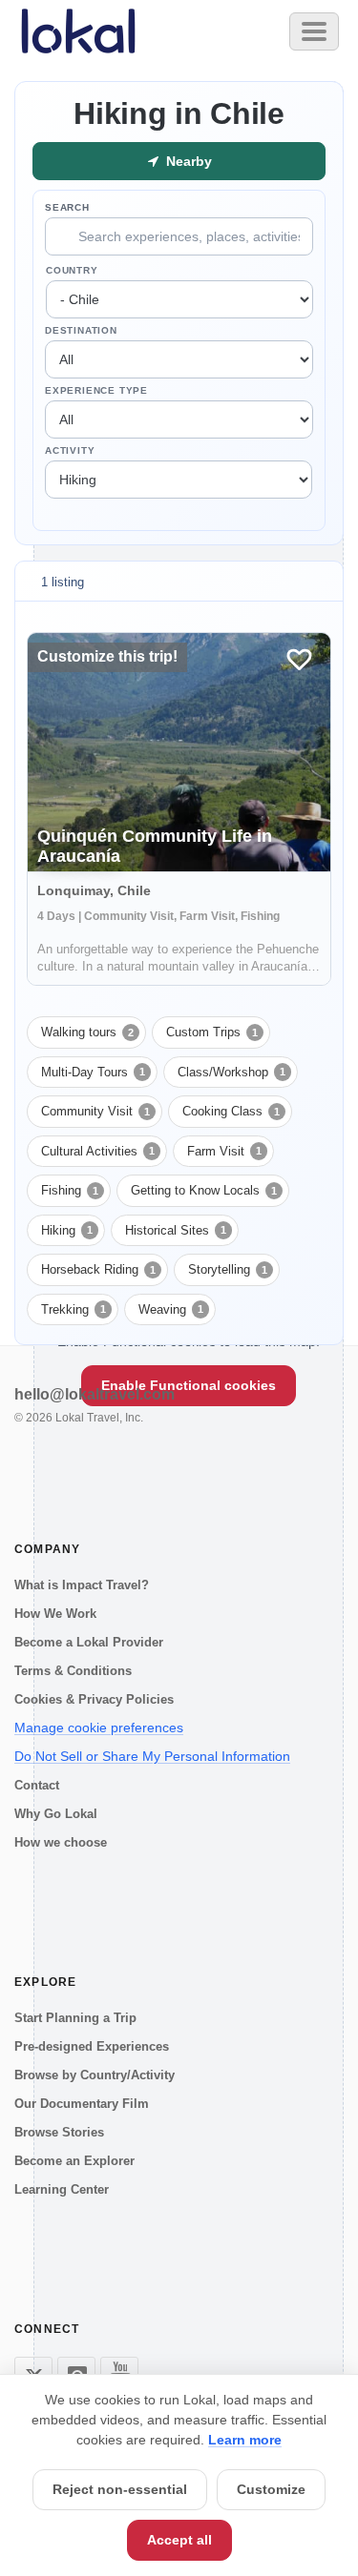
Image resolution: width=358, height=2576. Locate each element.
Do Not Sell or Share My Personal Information (152, 1756)
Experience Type (96, 390)
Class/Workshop (232, 1072)
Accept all (179, 2540)
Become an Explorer (74, 2161)
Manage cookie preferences (99, 1728)
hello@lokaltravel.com (95, 1394)
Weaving (171, 1309)
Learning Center (62, 2189)
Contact (37, 1785)
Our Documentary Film (82, 2104)
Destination (81, 330)
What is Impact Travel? (82, 1585)
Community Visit (95, 1111)
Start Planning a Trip (75, 2018)
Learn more (245, 2440)
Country (72, 270)
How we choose (61, 1842)
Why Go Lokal (56, 1814)
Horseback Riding (98, 1269)
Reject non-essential (120, 2489)
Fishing (70, 1190)
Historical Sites (176, 1230)
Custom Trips (212, 1032)
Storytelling (228, 1269)
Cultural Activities (98, 1151)
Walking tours (87, 1032)
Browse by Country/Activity (95, 2075)
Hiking (67, 1230)
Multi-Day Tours (93, 1072)
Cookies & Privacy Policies (94, 1699)
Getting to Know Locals (204, 1190)
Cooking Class (231, 1111)
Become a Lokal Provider (89, 1642)
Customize (271, 2489)
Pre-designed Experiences (92, 2046)
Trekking (74, 1309)
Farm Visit (224, 1151)
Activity (70, 450)
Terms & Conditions (73, 1671)
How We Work (55, 1614)
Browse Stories (59, 2132)
